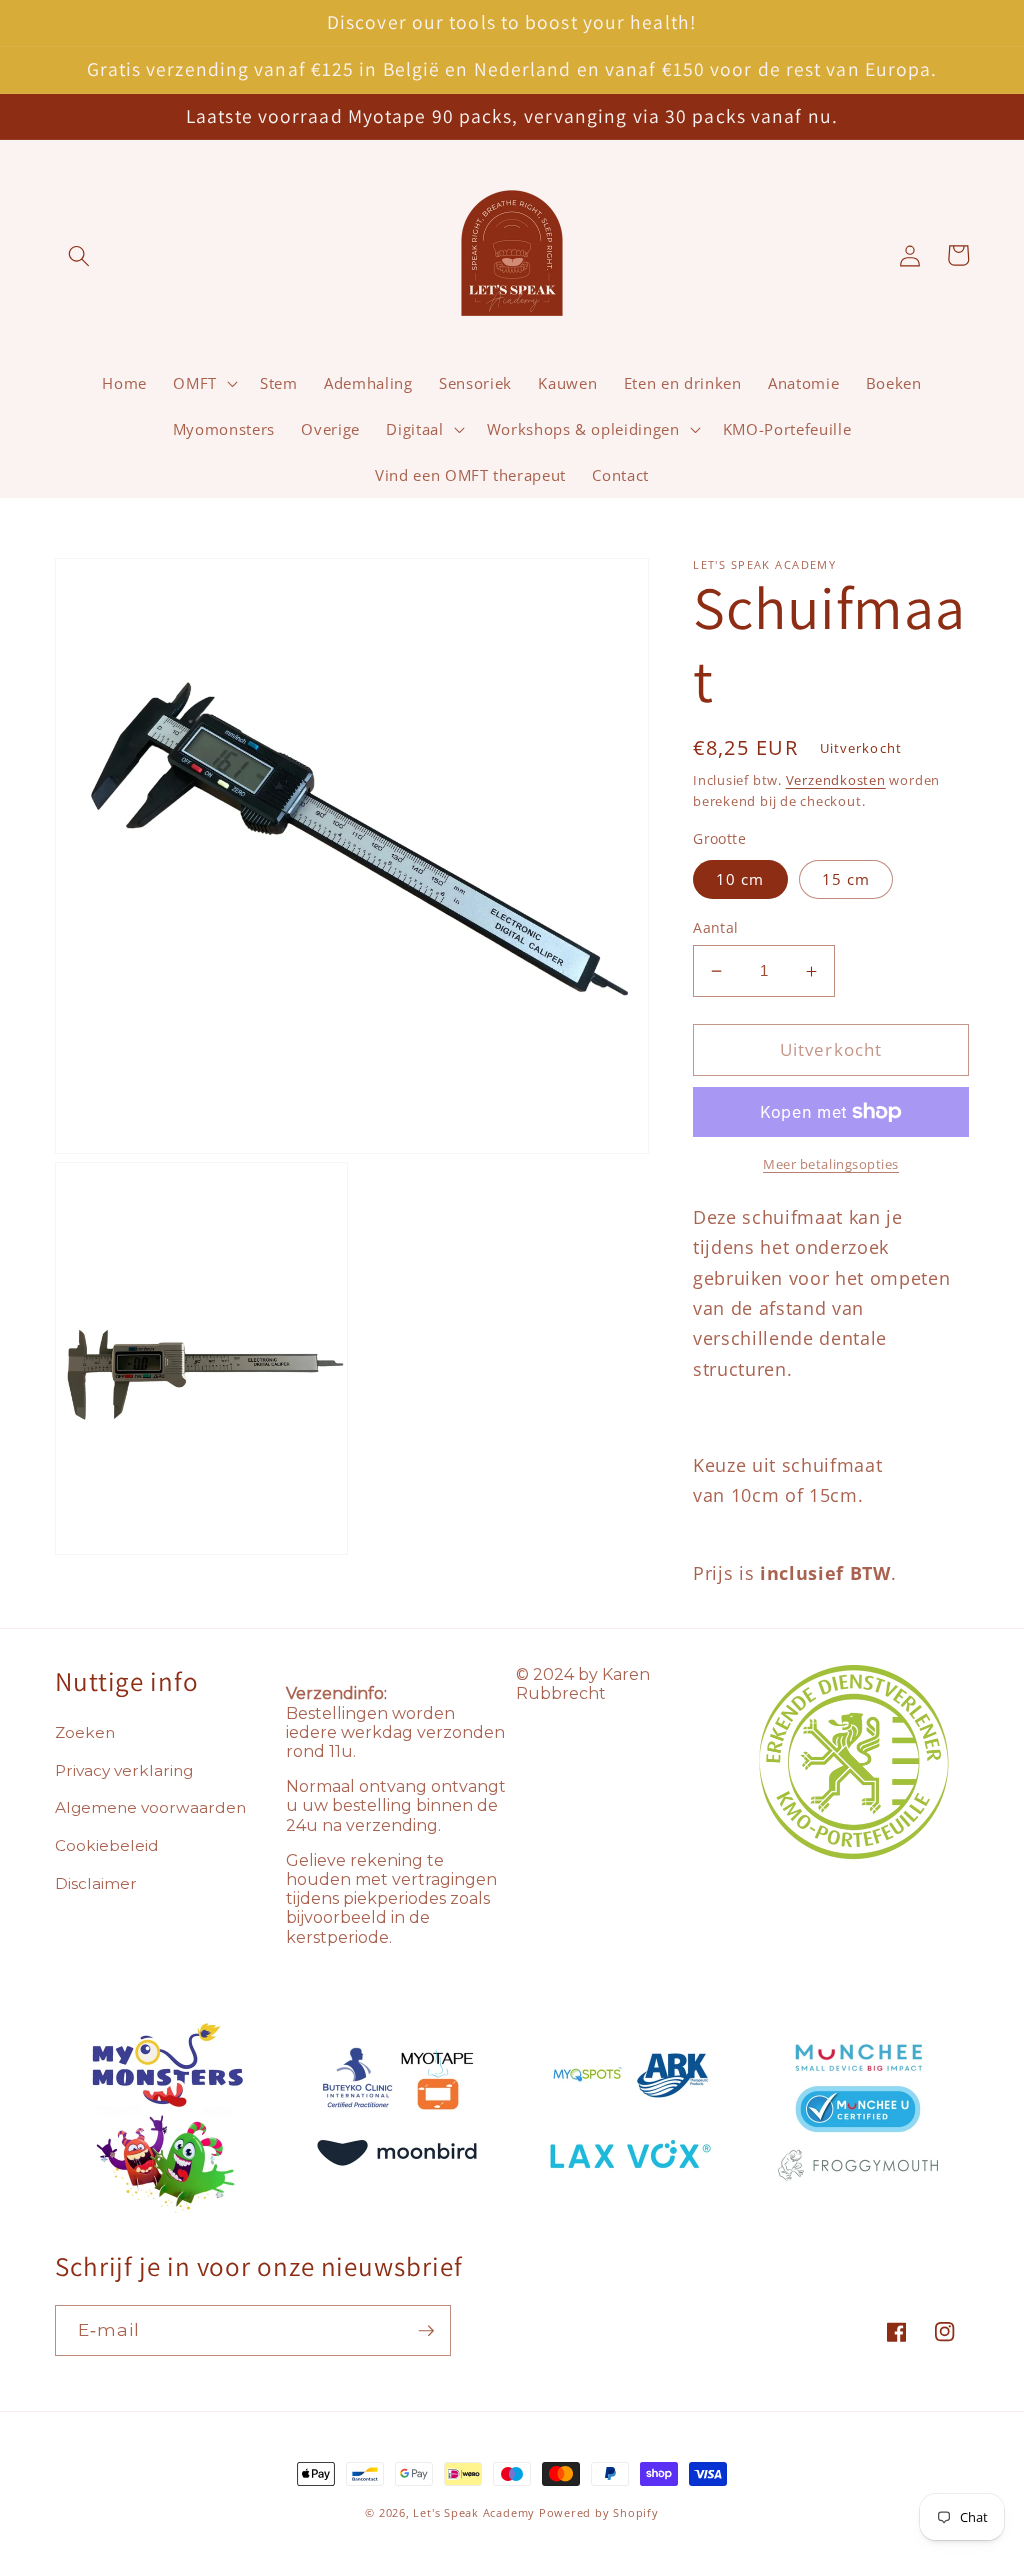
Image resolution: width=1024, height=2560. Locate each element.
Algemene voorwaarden (150, 1807)
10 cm (740, 879)
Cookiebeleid (107, 1845)
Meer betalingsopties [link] (831, 1164)
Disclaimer (96, 1883)
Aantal (716, 927)
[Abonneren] (426, 2331)
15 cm (846, 879)
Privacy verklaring (124, 1770)
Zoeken (85, 1732)
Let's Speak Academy (474, 2512)
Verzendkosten (836, 780)
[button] (79, 255)
